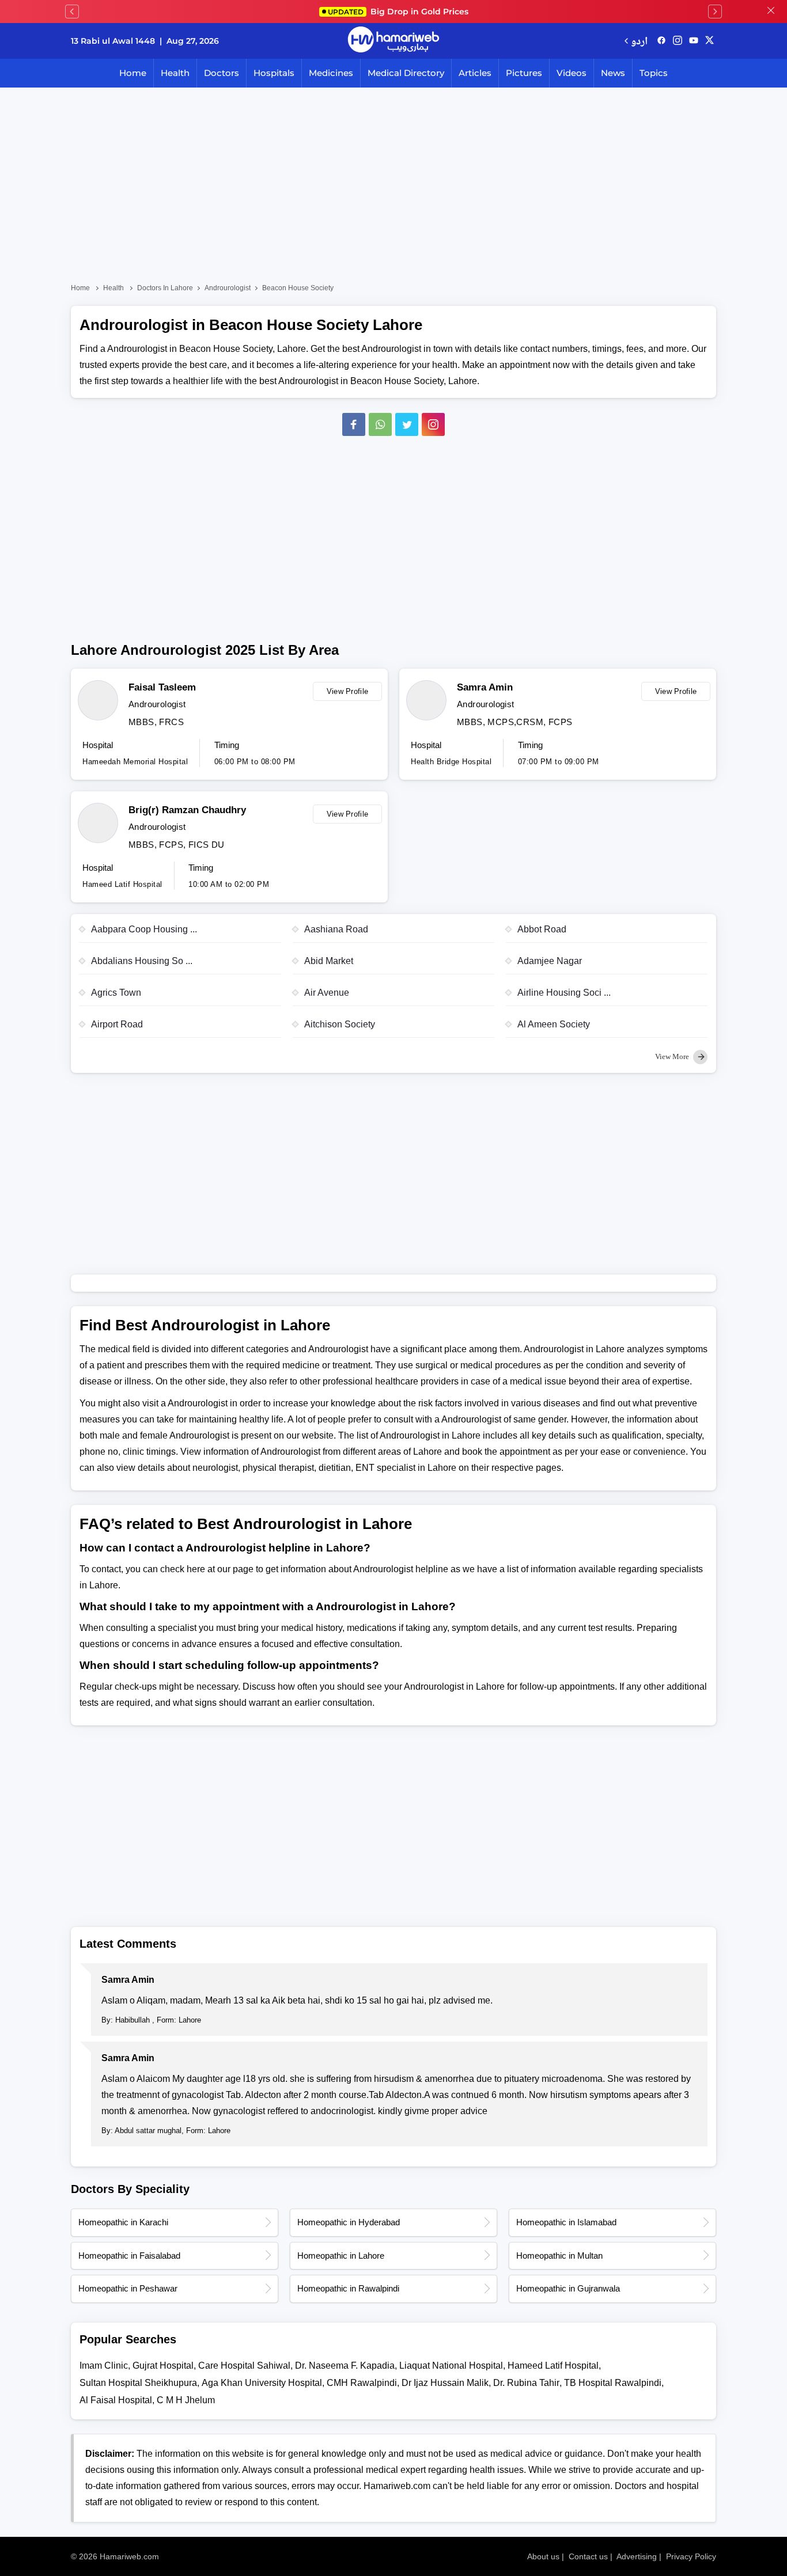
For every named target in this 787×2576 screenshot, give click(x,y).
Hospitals (274, 73)
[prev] (72, 12)
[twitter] (710, 41)
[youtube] (694, 41)
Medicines (331, 73)
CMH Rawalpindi (362, 2383)
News (613, 73)
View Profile (348, 691)
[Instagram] (678, 41)
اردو (639, 41)
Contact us (588, 2556)
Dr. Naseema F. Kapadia (345, 2366)
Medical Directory (406, 73)
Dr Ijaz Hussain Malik (445, 2383)
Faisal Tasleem (162, 687)
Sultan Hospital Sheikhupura (138, 2383)
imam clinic (104, 2366)
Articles (475, 73)
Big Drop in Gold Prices (398, 12)
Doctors (222, 73)
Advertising (637, 2556)
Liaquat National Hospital (451, 2366)
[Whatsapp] (380, 424)
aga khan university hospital (262, 2383)
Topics (654, 73)
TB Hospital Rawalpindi (613, 2383)
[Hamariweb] (393, 41)
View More (673, 1056)
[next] (715, 12)
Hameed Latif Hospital (553, 2366)
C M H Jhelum (186, 2400)
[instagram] (433, 424)
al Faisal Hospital (116, 2400)
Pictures (524, 73)
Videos (572, 73)
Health (175, 73)
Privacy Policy (691, 2556)
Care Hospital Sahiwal (244, 2366)
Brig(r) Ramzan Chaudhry (187, 810)
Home (133, 73)
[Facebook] (354, 424)
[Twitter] (407, 424)
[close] (771, 12)
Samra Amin (485, 687)
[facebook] (661, 41)
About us (543, 2556)
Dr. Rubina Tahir (526, 2383)
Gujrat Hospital (163, 2366)
